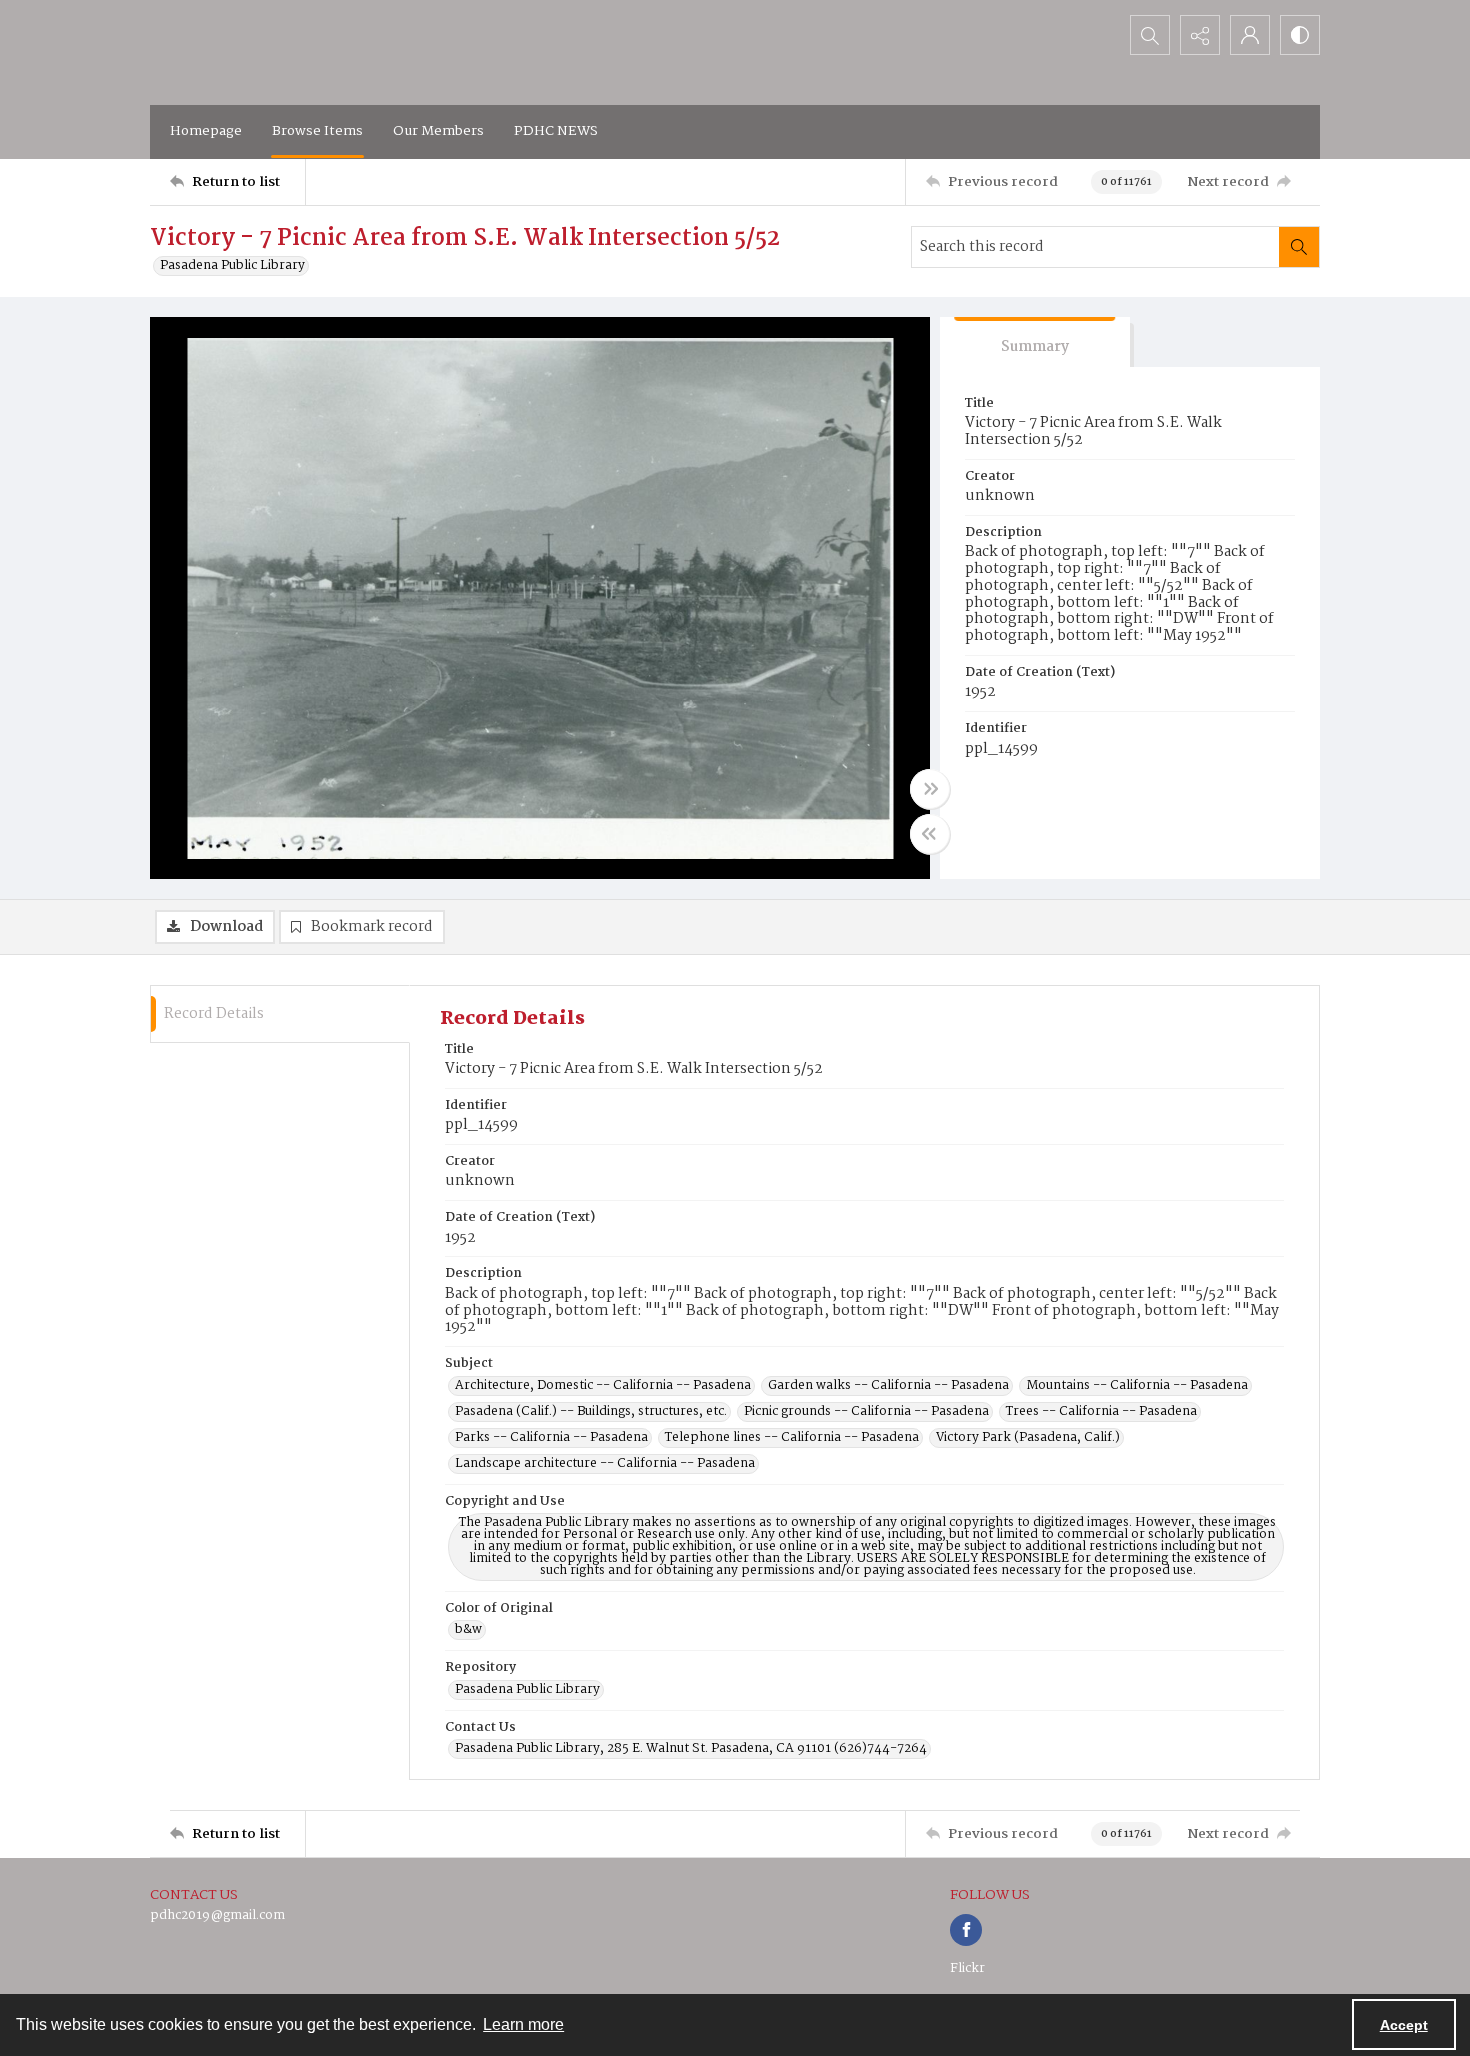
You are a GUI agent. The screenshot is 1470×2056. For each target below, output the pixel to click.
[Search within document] (1299, 247)
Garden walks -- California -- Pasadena (888, 1386)
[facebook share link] (966, 1930)
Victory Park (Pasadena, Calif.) (1028, 1438)
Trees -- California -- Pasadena (1101, 1412)
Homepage (206, 131)
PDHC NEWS (556, 131)
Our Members (438, 131)
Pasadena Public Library (232, 266)
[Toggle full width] (930, 789)
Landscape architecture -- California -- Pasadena (605, 1464)
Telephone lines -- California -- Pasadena (792, 1438)
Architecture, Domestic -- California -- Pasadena (603, 1386)
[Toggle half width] (930, 834)
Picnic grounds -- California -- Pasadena (866, 1412)
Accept (1404, 2025)
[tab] (1035, 342)
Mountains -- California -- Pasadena (1137, 1386)
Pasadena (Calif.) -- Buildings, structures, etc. (591, 1412)
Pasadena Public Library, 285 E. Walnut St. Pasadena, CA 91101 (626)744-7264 (691, 1749)
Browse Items (317, 131)
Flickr (967, 1968)
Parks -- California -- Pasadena (551, 1438)
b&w (468, 1630)
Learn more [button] (523, 2024)
